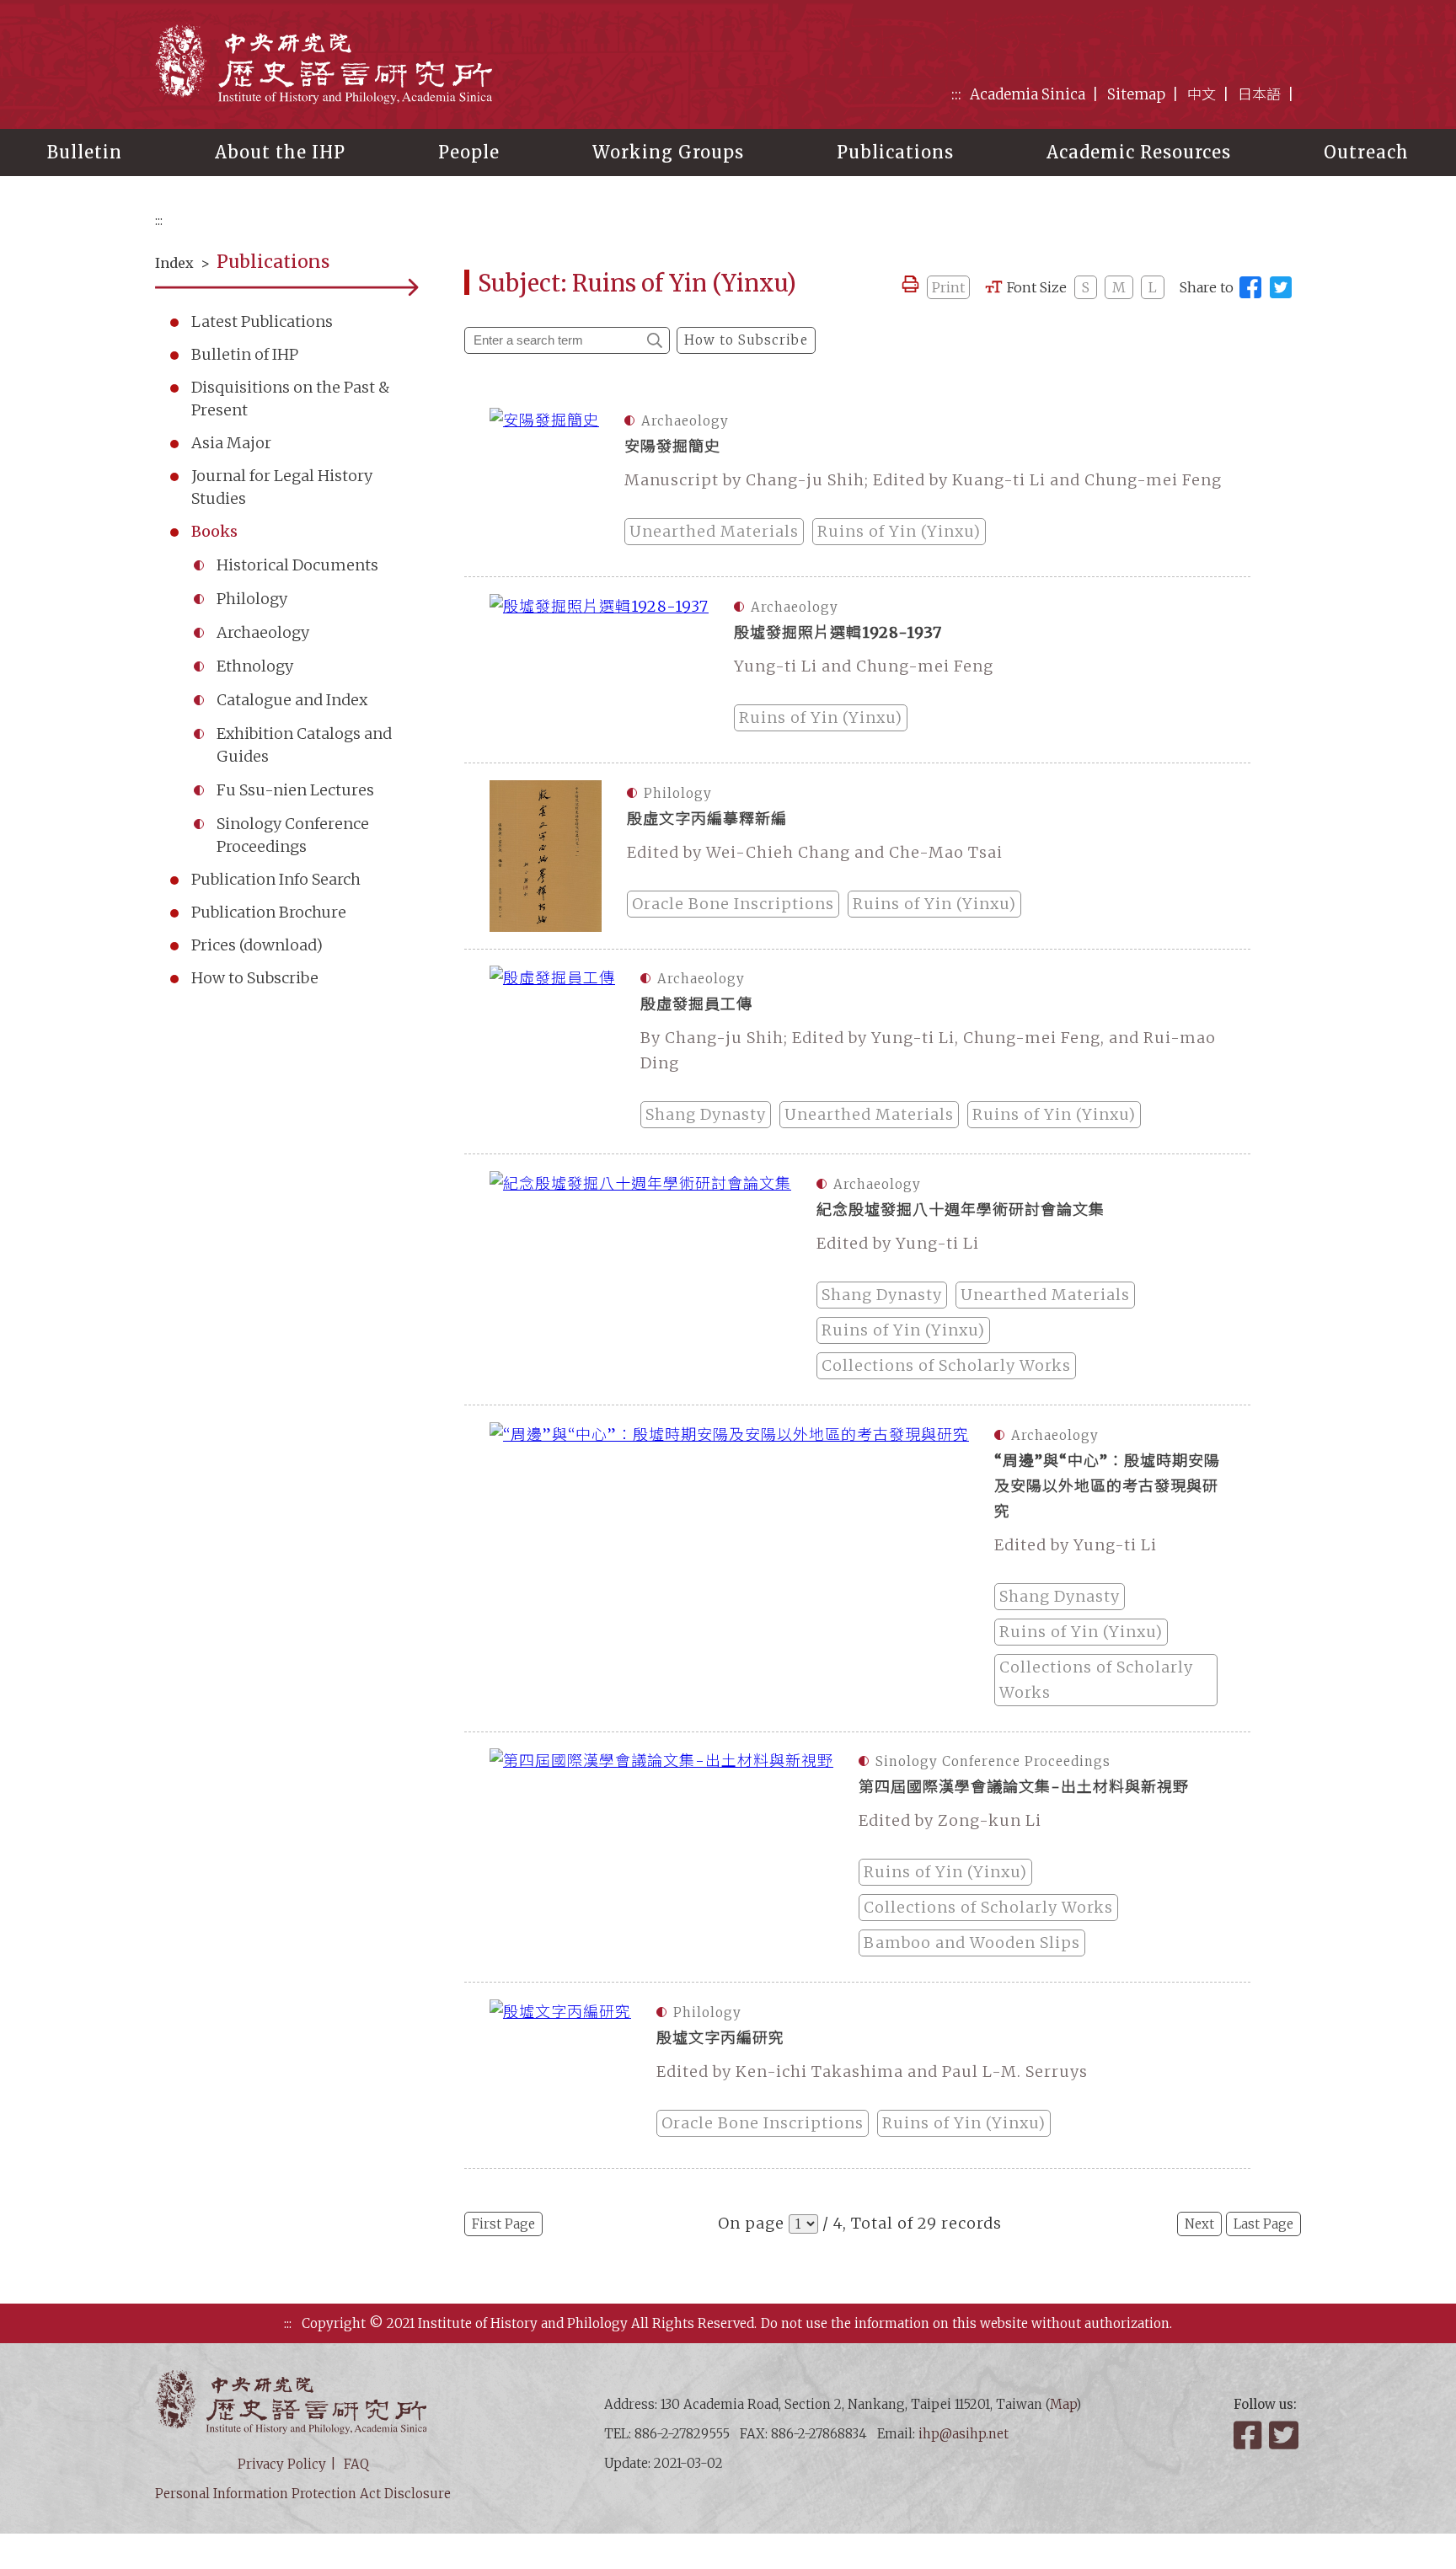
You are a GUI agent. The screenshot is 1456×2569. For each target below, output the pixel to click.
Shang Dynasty (706, 1114)
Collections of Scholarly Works (946, 1365)
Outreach (1366, 152)
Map (1063, 2404)
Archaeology (263, 632)
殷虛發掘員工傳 (696, 1004)
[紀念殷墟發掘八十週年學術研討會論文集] (640, 1279)
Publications (895, 152)
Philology (252, 599)
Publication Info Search (276, 879)
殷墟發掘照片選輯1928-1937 (838, 632)
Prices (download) (257, 945)
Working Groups (668, 152)
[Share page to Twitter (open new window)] (1281, 287)
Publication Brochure (269, 912)
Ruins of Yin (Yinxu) (899, 531)
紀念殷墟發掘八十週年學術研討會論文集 (961, 1210)
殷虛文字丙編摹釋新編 (707, 819)
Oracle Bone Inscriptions (733, 904)
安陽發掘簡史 (672, 446)
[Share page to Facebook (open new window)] (1250, 287)
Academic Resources (1139, 152)
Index (174, 263)
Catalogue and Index (292, 700)
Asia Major (231, 443)
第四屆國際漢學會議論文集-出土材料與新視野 (1024, 1787)
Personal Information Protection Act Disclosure (303, 2494)
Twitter (1285, 2435)
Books (214, 531)
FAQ (356, 2464)
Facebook (1250, 2435)
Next (1199, 2224)
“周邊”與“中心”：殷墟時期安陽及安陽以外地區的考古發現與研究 (1107, 1486)
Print (948, 287)
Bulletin (85, 152)
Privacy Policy (282, 2464)
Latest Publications (262, 321)
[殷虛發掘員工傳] (552, 1051)
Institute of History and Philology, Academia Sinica (324, 64)
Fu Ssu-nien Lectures (295, 790)
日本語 (1259, 94)
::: (956, 94)
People (469, 152)
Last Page (1263, 2224)
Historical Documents (297, 565)
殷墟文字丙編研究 (720, 2038)
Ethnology (255, 666)
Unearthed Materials (714, 531)
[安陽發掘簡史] (544, 484)
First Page (503, 2224)
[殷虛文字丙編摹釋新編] (546, 856)
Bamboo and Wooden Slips (972, 1943)
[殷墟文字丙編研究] (560, 2075)
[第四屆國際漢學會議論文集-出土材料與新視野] (661, 1857)
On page (751, 2223)
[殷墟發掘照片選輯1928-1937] (599, 670)
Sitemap (1136, 94)
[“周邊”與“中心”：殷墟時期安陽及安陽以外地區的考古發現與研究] (729, 1568)
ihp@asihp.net (964, 2434)
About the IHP (280, 152)
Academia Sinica (1028, 94)
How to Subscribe (255, 978)
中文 (1202, 94)
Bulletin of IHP (245, 354)
